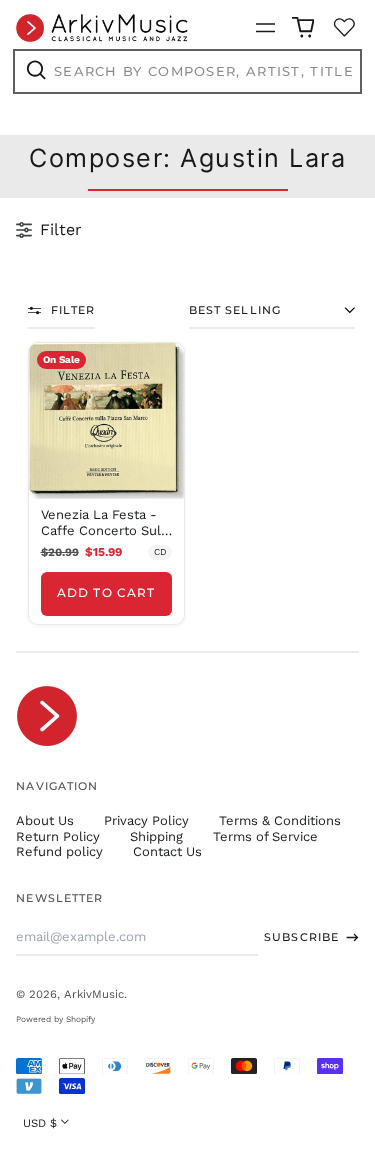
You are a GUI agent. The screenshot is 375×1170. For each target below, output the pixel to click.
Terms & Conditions (280, 820)
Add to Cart (106, 593)
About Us (45, 820)
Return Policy (58, 836)
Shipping (156, 836)
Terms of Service (265, 836)
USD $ (40, 1123)
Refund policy (59, 851)
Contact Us (167, 851)
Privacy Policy (146, 820)
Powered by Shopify (55, 1019)
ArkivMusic (94, 994)
